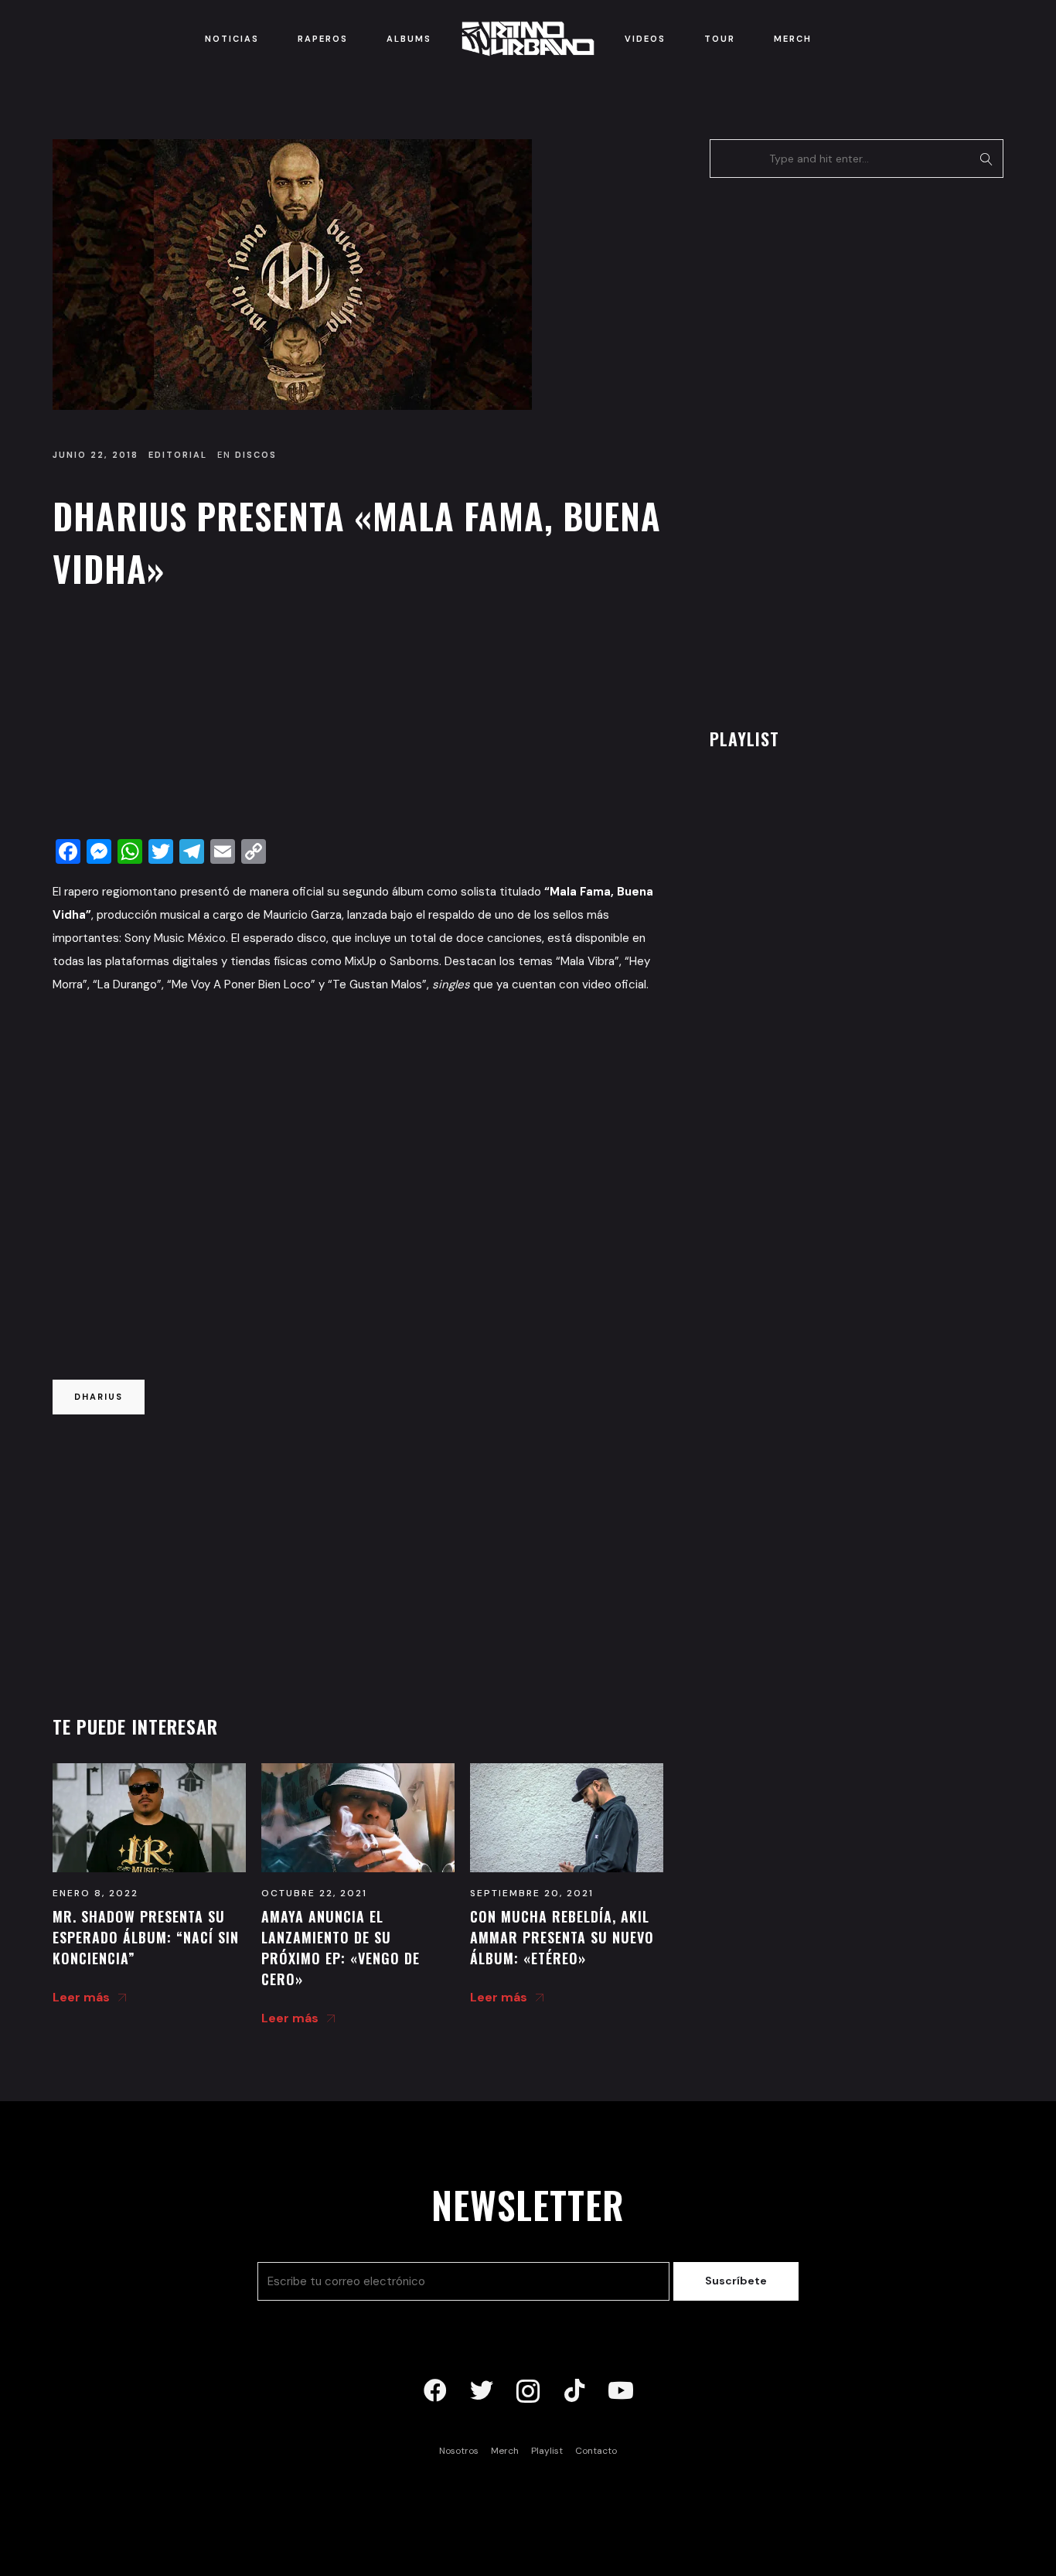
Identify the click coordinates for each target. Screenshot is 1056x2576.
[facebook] (435, 2391)
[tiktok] (574, 2391)
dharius (99, 1397)
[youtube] (621, 2391)
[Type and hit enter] (987, 159)
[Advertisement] (358, 718)
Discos (256, 455)
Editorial (178, 455)
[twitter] (482, 2391)
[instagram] (528, 2391)
